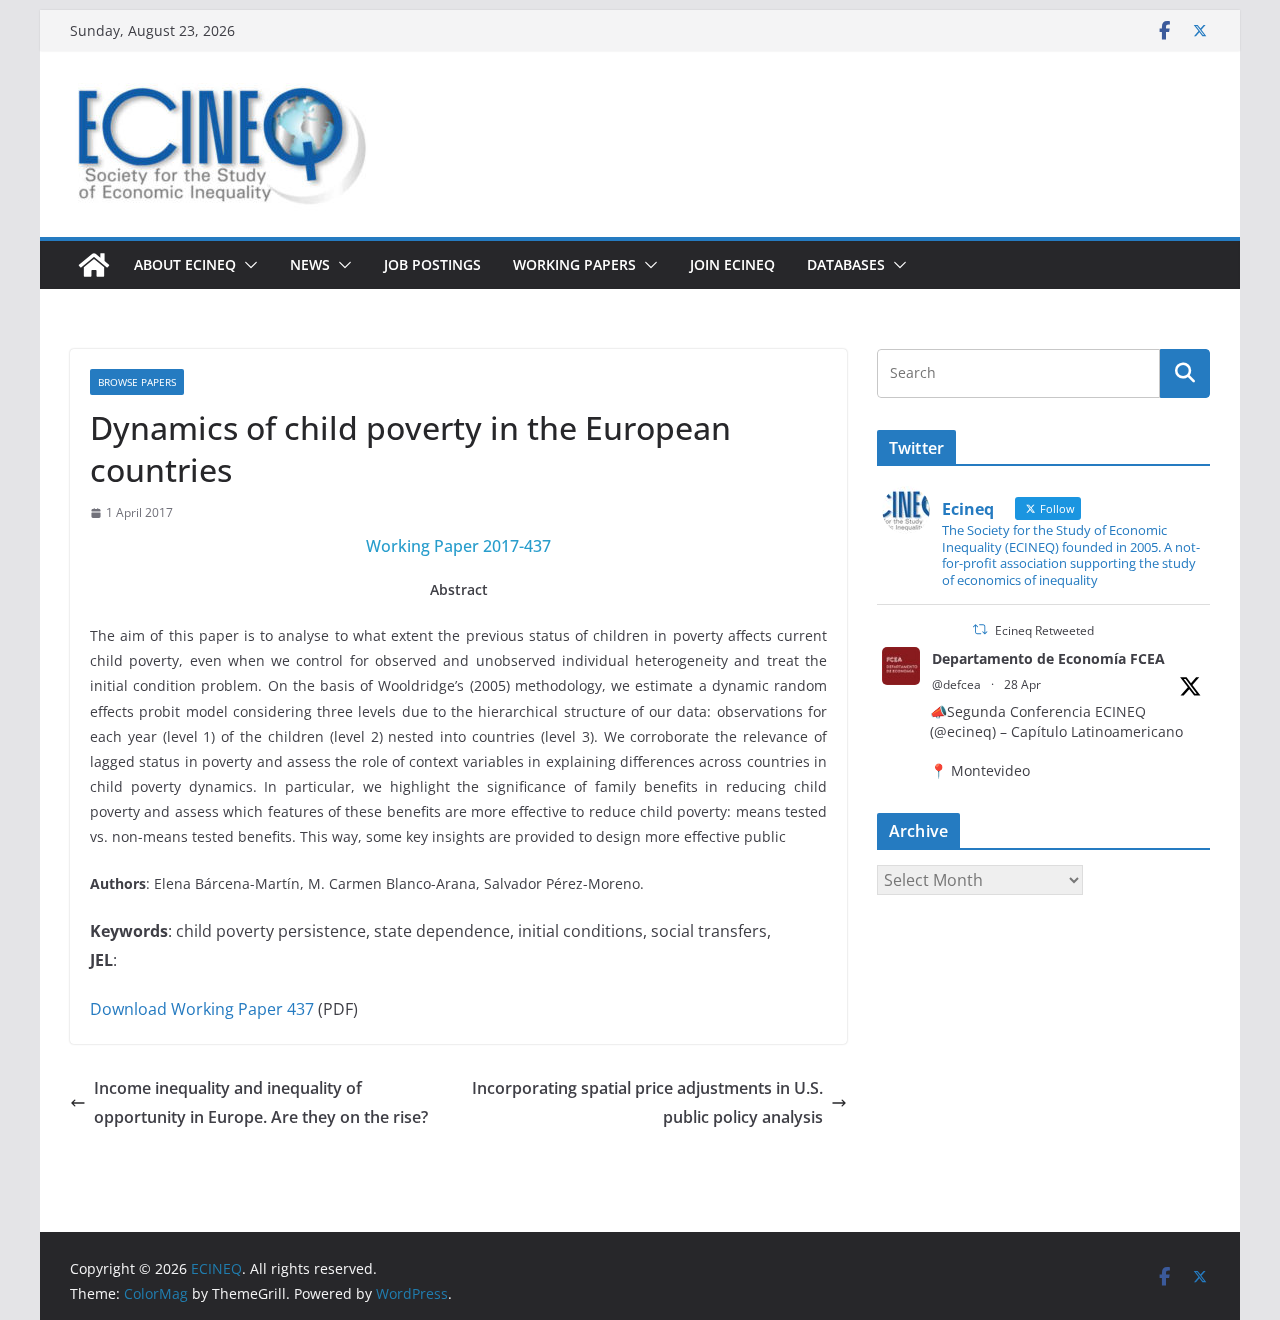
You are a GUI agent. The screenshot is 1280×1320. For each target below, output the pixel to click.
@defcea (956, 684)
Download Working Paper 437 (202, 1009)
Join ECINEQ (732, 264)
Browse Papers (137, 382)
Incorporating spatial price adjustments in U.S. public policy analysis (647, 1102)
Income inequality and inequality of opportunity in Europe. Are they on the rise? (261, 1102)
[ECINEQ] (94, 265)
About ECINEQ (185, 264)
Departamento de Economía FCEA (1048, 658)
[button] (247, 265)
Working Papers (574, 264)
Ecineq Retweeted (1044, 630)
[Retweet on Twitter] (980, 629)
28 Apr (1022, 684)
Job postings (432, 264)
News (310, 264)
